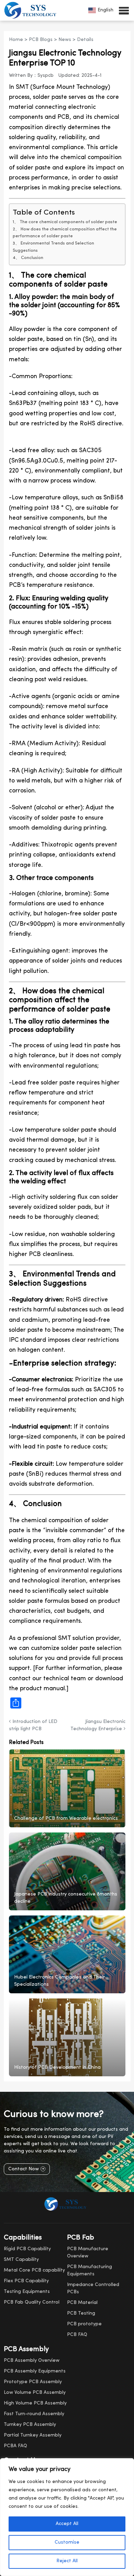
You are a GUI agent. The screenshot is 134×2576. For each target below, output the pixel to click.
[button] (124, 10)
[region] (67, 2517)
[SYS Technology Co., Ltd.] (32, 10)
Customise (67, 2542)
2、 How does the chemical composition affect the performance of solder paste (65, 233)
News (65, 40)
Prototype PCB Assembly (33, 2382)
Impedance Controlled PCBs (93, 2288)
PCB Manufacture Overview (88, 2253)
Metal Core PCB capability (34, 2270)
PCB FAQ (77, 2335)
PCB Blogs (41, 40)
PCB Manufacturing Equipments (90, 2271)
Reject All (67, 2561)
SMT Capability (21, 2260)
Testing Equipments (27, 2292)
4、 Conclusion (28, 258)
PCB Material (82, 2303)
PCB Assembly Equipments (35, 2371)
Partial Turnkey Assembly (33, 2435)
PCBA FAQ (15, 2446)
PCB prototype (84, 2324)
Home (16, 40)
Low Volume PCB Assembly (35, 2393)
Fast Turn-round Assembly (34, 2414)
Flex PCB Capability (26, 2281)
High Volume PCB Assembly (35, 2403)
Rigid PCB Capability (27, 2249)
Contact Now (24, 2169)
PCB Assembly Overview (32, 2361)
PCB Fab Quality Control (32, 2302)
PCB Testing (81, 2313)
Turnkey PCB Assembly (30, 2425)
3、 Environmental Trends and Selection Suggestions (53, 247)
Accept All (67, 2524)
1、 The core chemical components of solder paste (65, 222)
